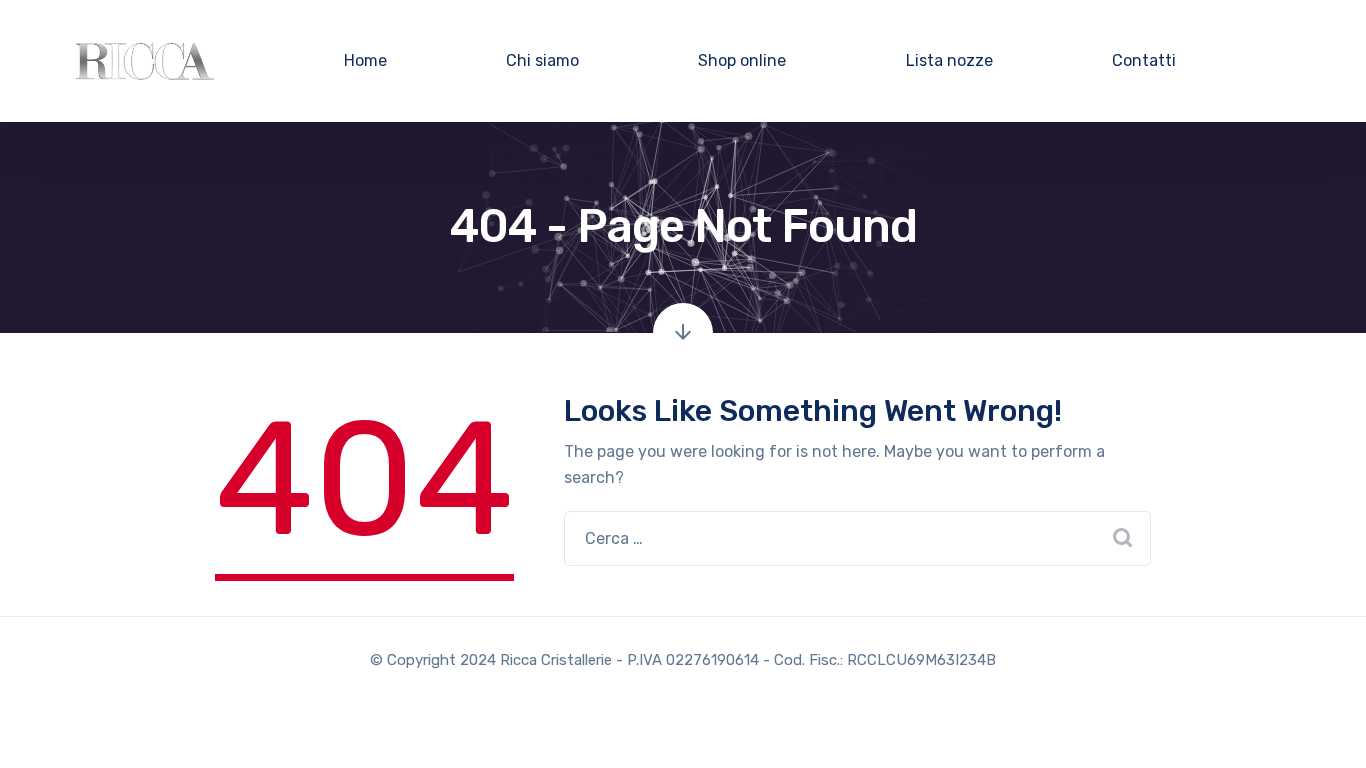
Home (365, 60)
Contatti (1144, 60)
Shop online (742, 60)
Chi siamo (542, 60)
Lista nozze (949, 60)
